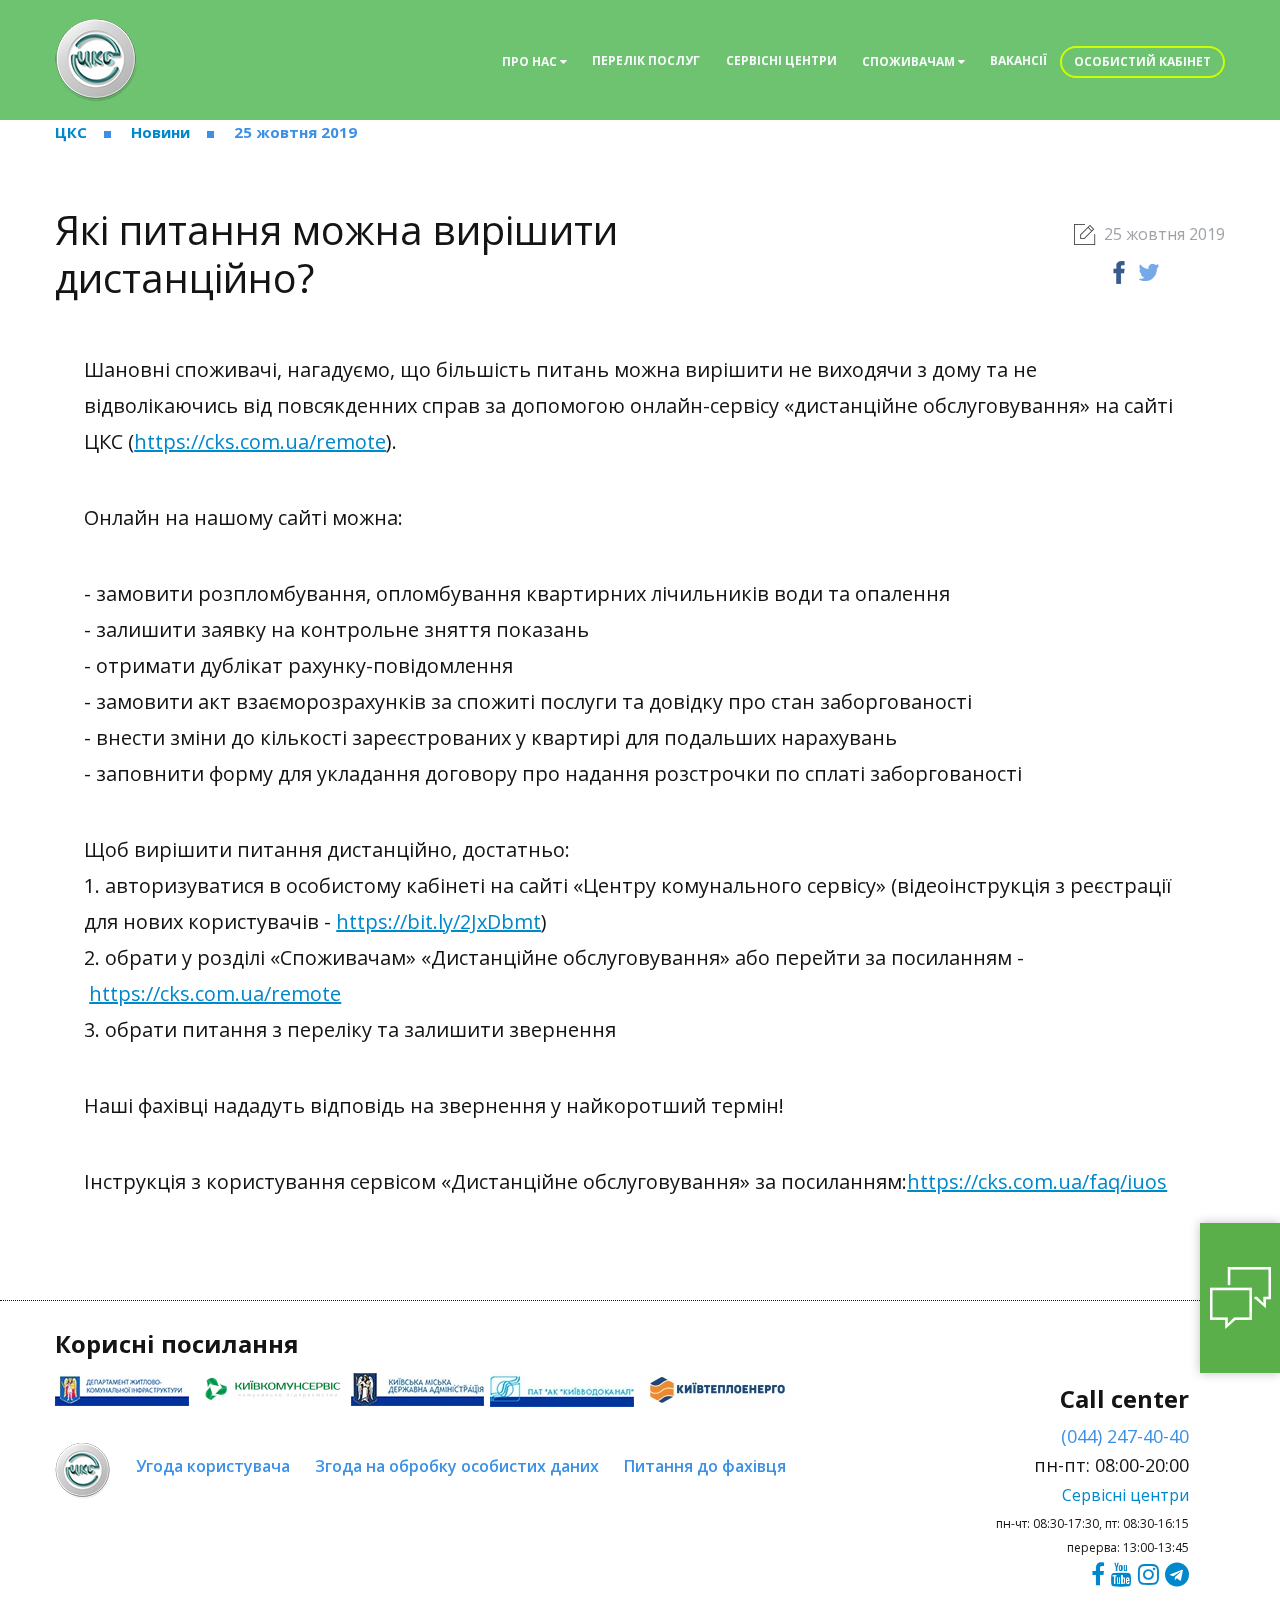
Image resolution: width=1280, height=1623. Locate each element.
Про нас (531, 61)
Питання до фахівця (705, 1466)
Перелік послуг (646, 60)
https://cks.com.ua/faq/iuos (1037, 1181)
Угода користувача (213, 1466)
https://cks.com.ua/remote (260, 441)
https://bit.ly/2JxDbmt (438, 921)
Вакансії (1018, 60)
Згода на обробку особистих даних (457, 1466)
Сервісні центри (781, 60)
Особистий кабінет (1142, 61)
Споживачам (910, 61)
